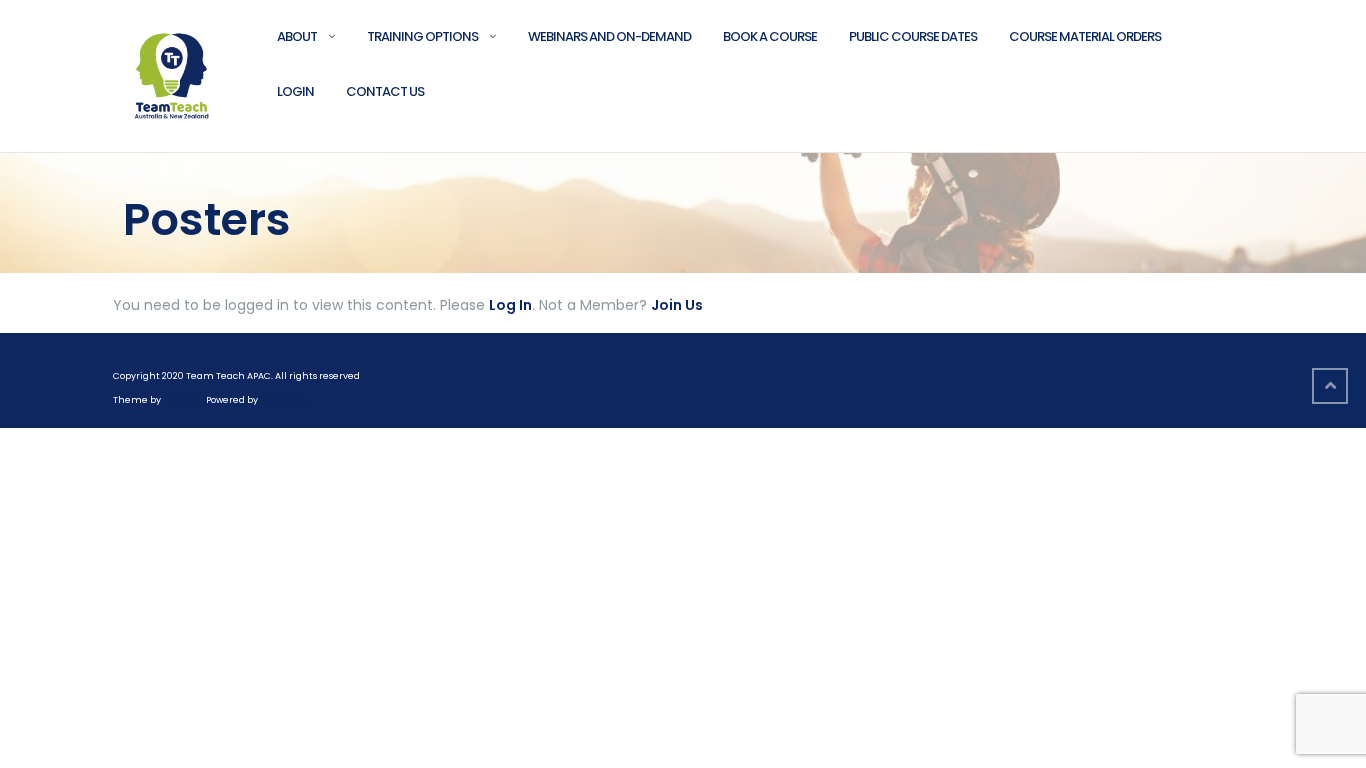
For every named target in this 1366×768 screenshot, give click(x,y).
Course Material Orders (1085, 36)
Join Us (677, 305)
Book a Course (770, 36)
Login (295, 91)
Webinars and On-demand (609, 36)
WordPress (288, 400)
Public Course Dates (913, 36)
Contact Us (385, 91)
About (297, 36)
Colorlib (183, 400)
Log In (510, 305)
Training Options (422, 36)
